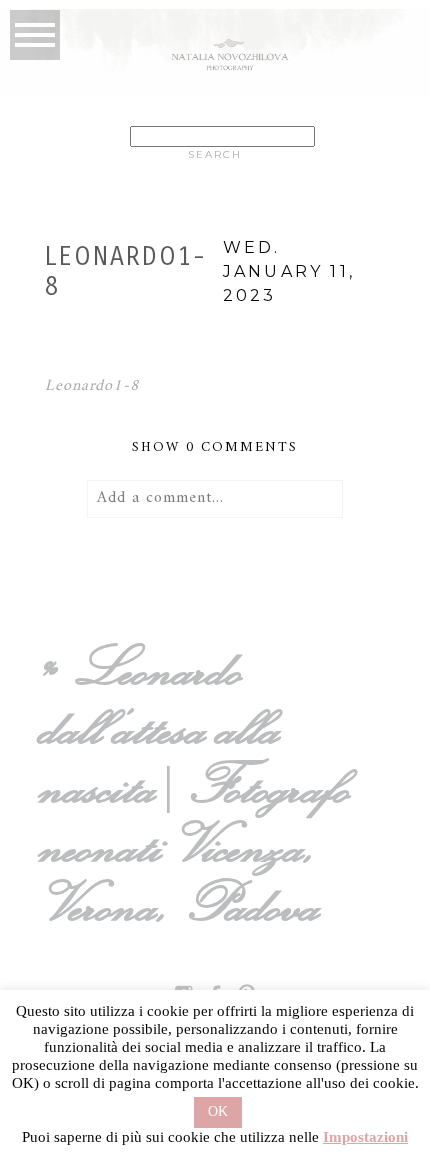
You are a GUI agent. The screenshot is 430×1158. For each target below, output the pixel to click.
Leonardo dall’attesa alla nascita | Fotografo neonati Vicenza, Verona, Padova (200, 785)
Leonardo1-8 (93, 386)
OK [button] (218, 1111)
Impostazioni (365, 1137)
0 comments (214, 447)
